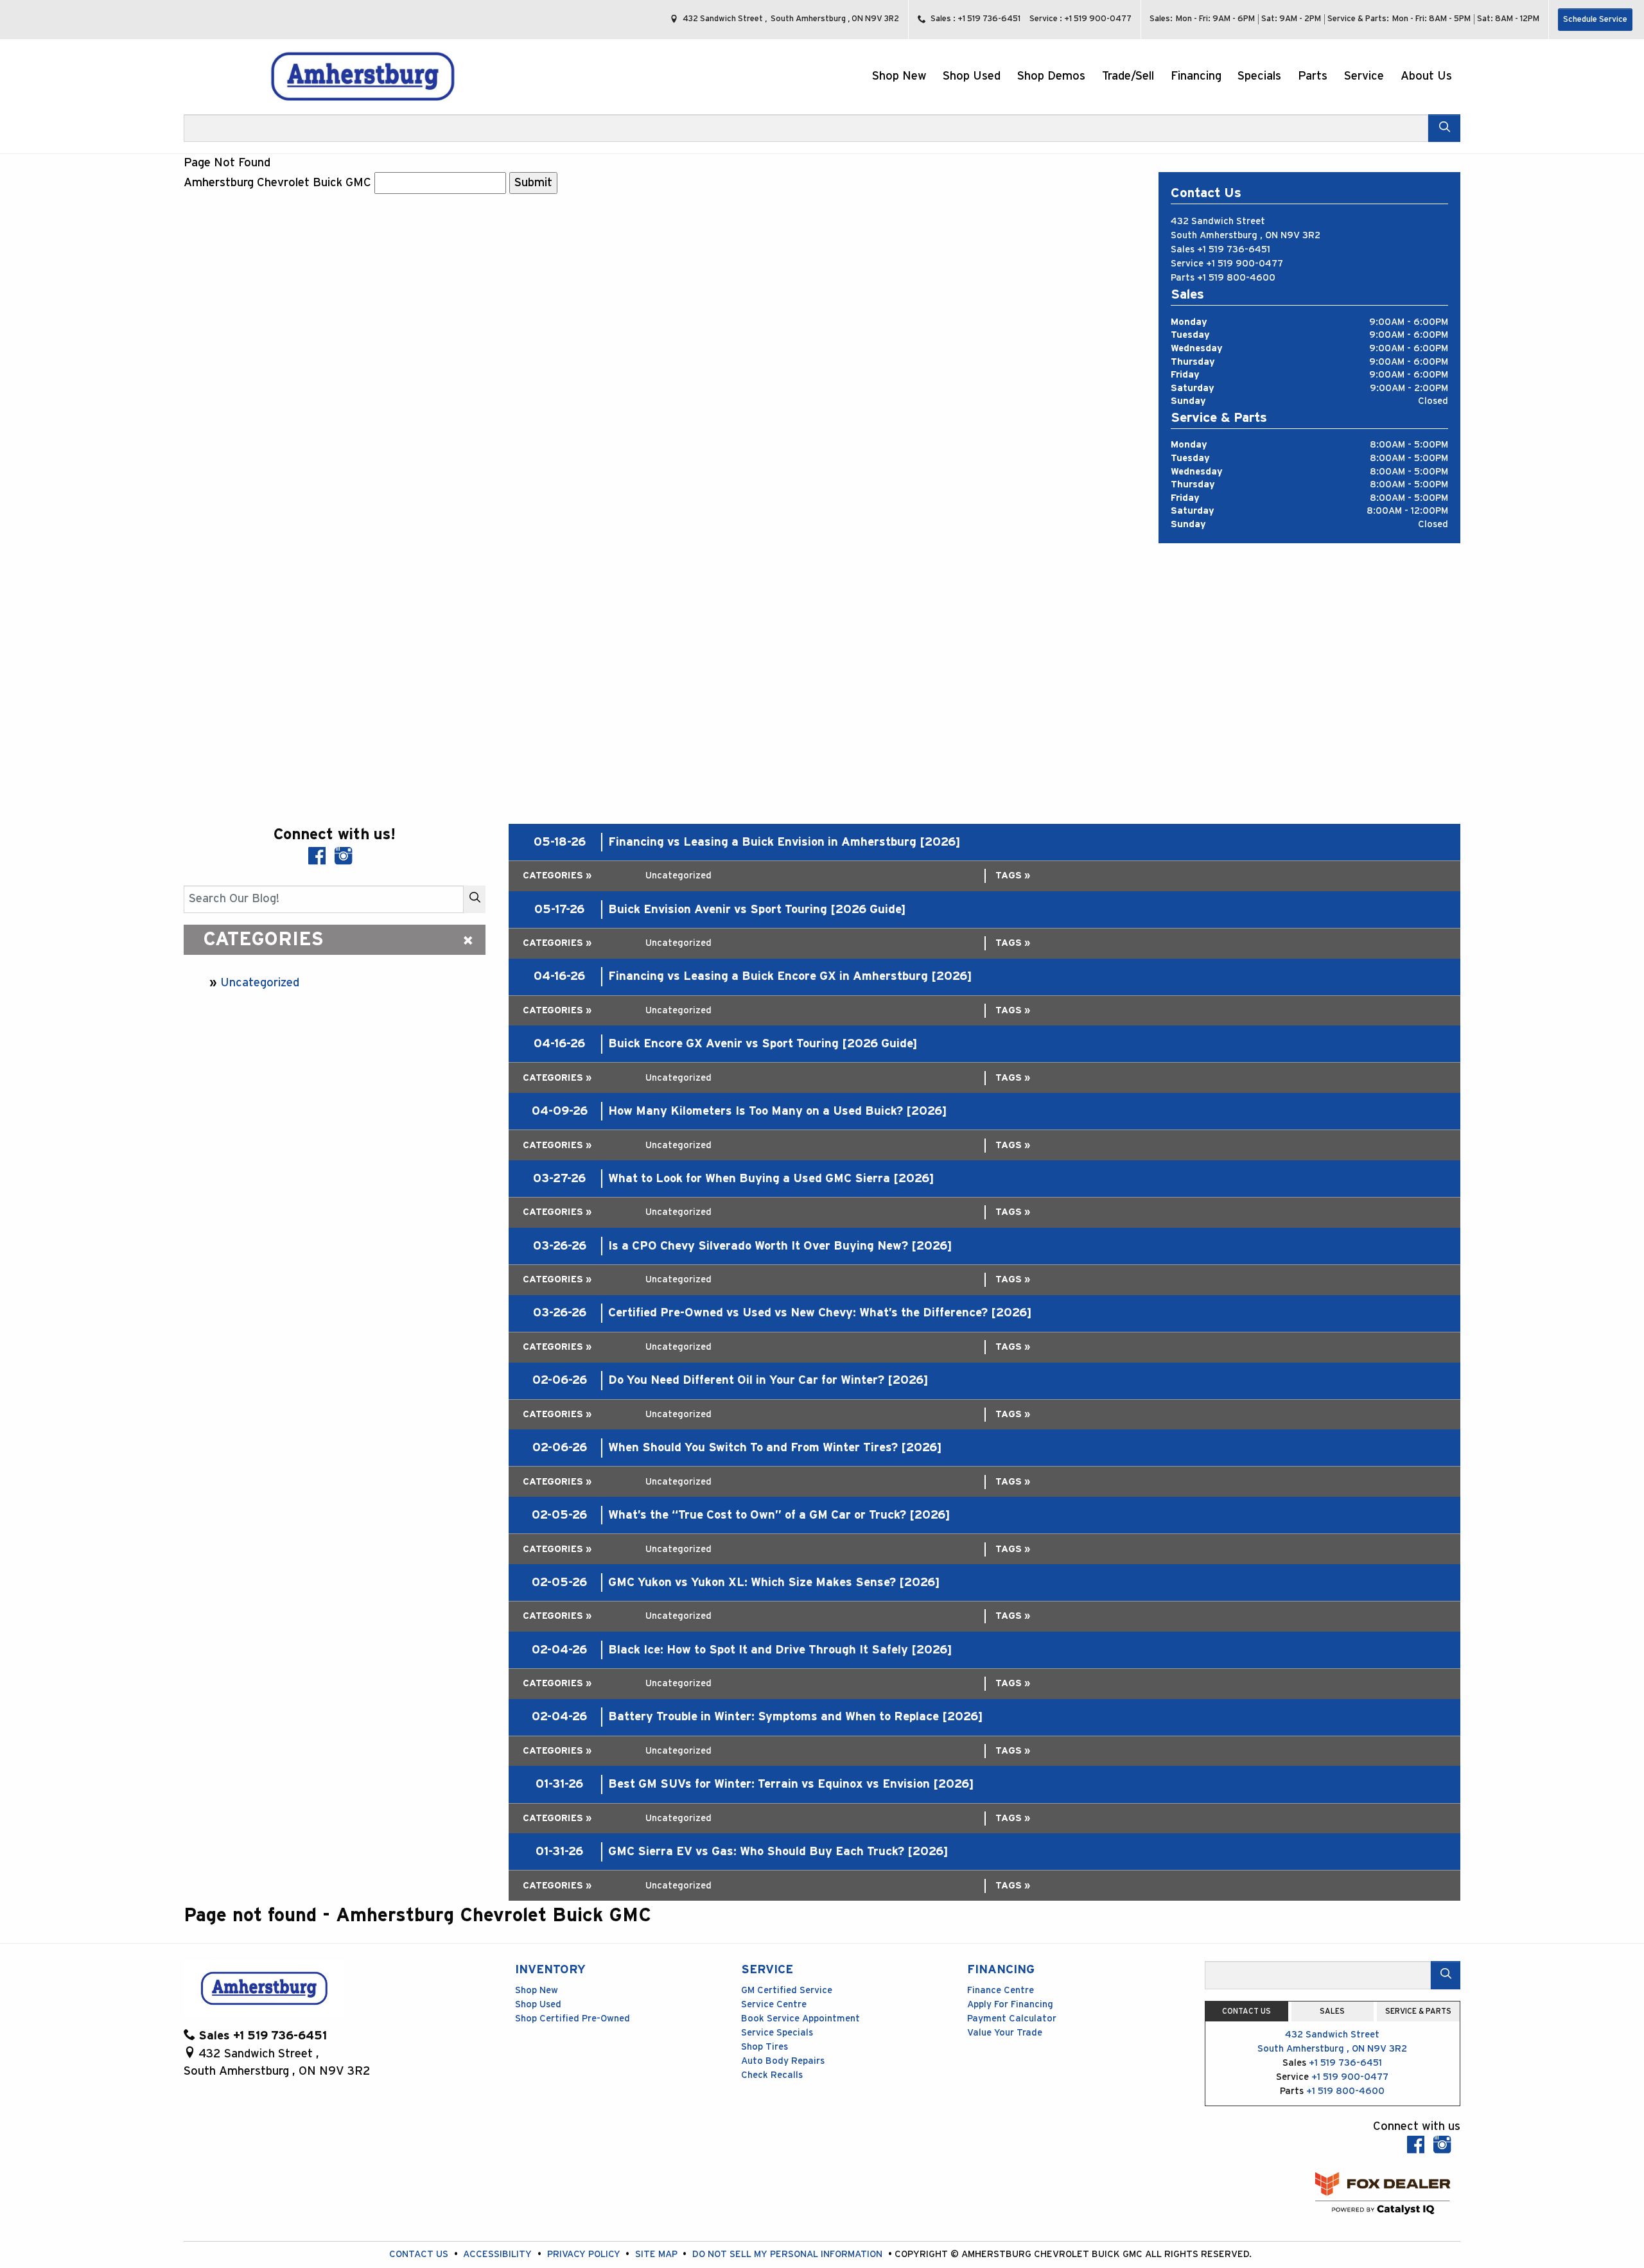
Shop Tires (765, 2047)
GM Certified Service (787, 1990)
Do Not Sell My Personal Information (789, 2254)
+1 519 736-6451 (1234, 249)
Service (767, 1970)
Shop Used (538, 2004)
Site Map (658, 2254)
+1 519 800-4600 (1236, 278)
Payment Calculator (1012, 2019)
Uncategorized (260, 983)
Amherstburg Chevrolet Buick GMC (277, 183)
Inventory (550, 1970)
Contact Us (420, 2254)
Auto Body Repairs (783, 2061)
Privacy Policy (585, 2254)
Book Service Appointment (800, 2019)
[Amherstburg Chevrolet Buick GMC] (363, 76)
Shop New (537, 1990)
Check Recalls (772, 2075)
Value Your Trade (1005, 2033)
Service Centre (774, 2004)
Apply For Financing (1010, 2004)
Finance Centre (1001, 1990)
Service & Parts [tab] (1418, 2011)
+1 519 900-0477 (1245, 264)
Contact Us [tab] (1246, 2011)
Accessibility (499, 2254)
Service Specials (777, 2033)
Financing (1001, 1970)
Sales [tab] (1332, 2011)
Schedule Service (1595, 20)
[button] (899, 77)
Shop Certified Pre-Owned (573, 2019)
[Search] (1444, 128)
